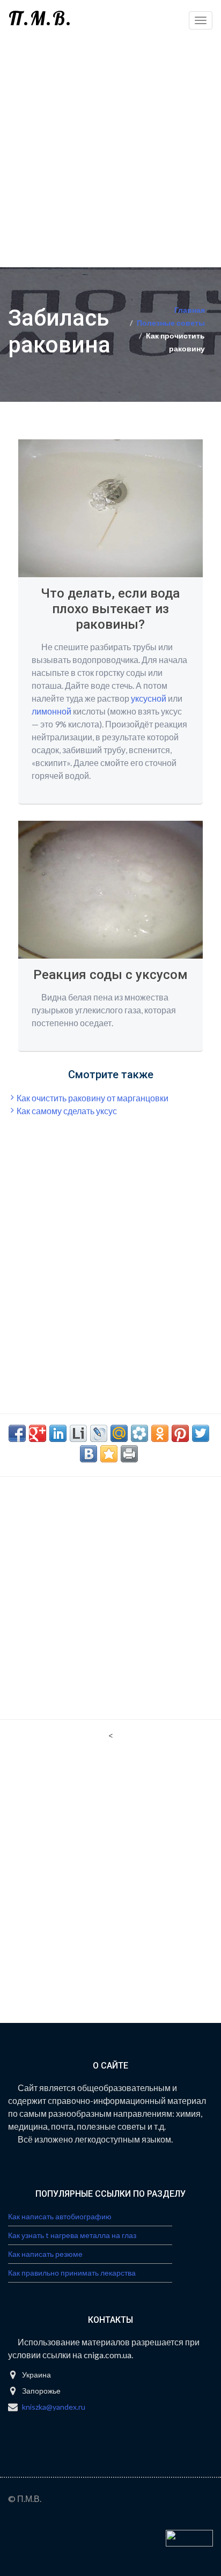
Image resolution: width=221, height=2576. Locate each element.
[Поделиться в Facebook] (17, 1433)
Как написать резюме (45, 2254)
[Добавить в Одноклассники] (160, 1433)
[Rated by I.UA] (189, 2537)
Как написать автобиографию (60, 2216)
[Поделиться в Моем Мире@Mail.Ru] (119, 1433)
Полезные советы (171, 323)
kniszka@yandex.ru (54, 2407)
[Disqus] (110, 1886)
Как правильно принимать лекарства (72, 2273)
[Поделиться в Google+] (38, 1433)
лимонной (51, 711)
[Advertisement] (110, 151)
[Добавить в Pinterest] (180, 1433)
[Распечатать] (129, 1454)
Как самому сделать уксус (67, 1111)
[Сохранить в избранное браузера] (109, 1454)
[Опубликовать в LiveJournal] (99, 1433)
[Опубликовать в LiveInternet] (78, 1433)
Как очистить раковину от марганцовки (93, 1098)
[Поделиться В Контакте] (89, 1454)
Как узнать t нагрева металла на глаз (72, 2235)
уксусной (149, 698)
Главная (190, 310)
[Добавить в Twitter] (201, 1433)
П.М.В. (40, 18)
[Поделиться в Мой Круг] (139, 1433)
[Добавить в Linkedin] (58, 1433)
